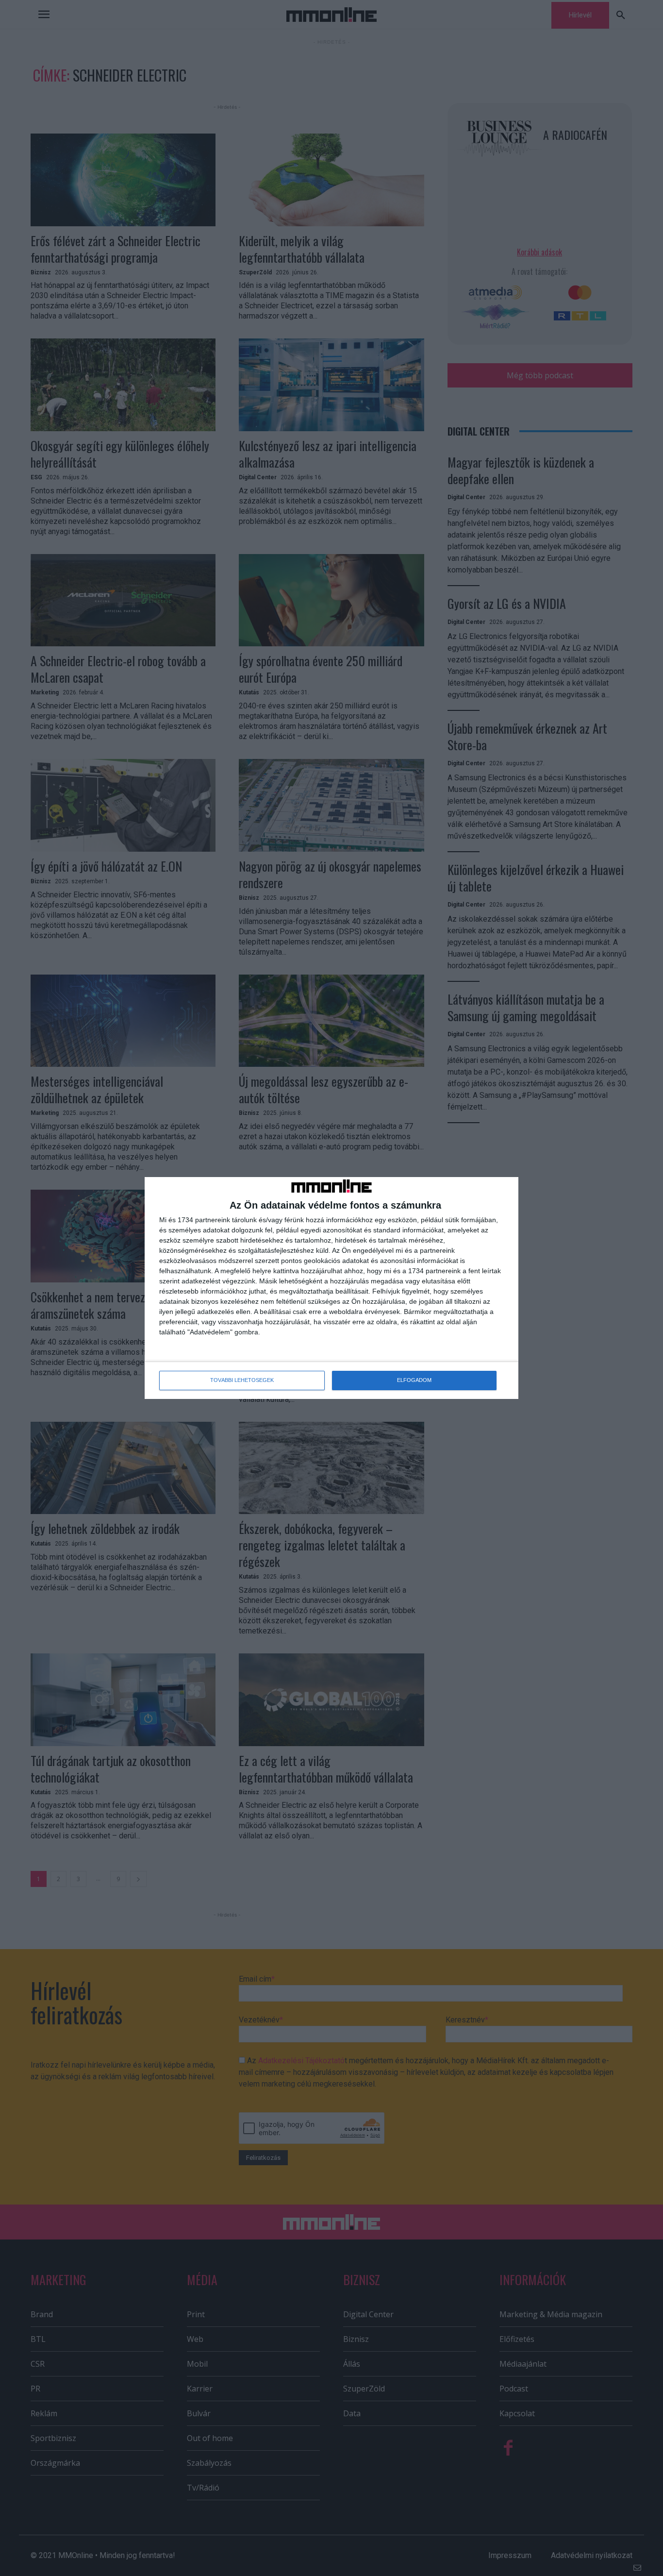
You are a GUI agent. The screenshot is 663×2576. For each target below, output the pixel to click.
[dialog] (331, 1288)
